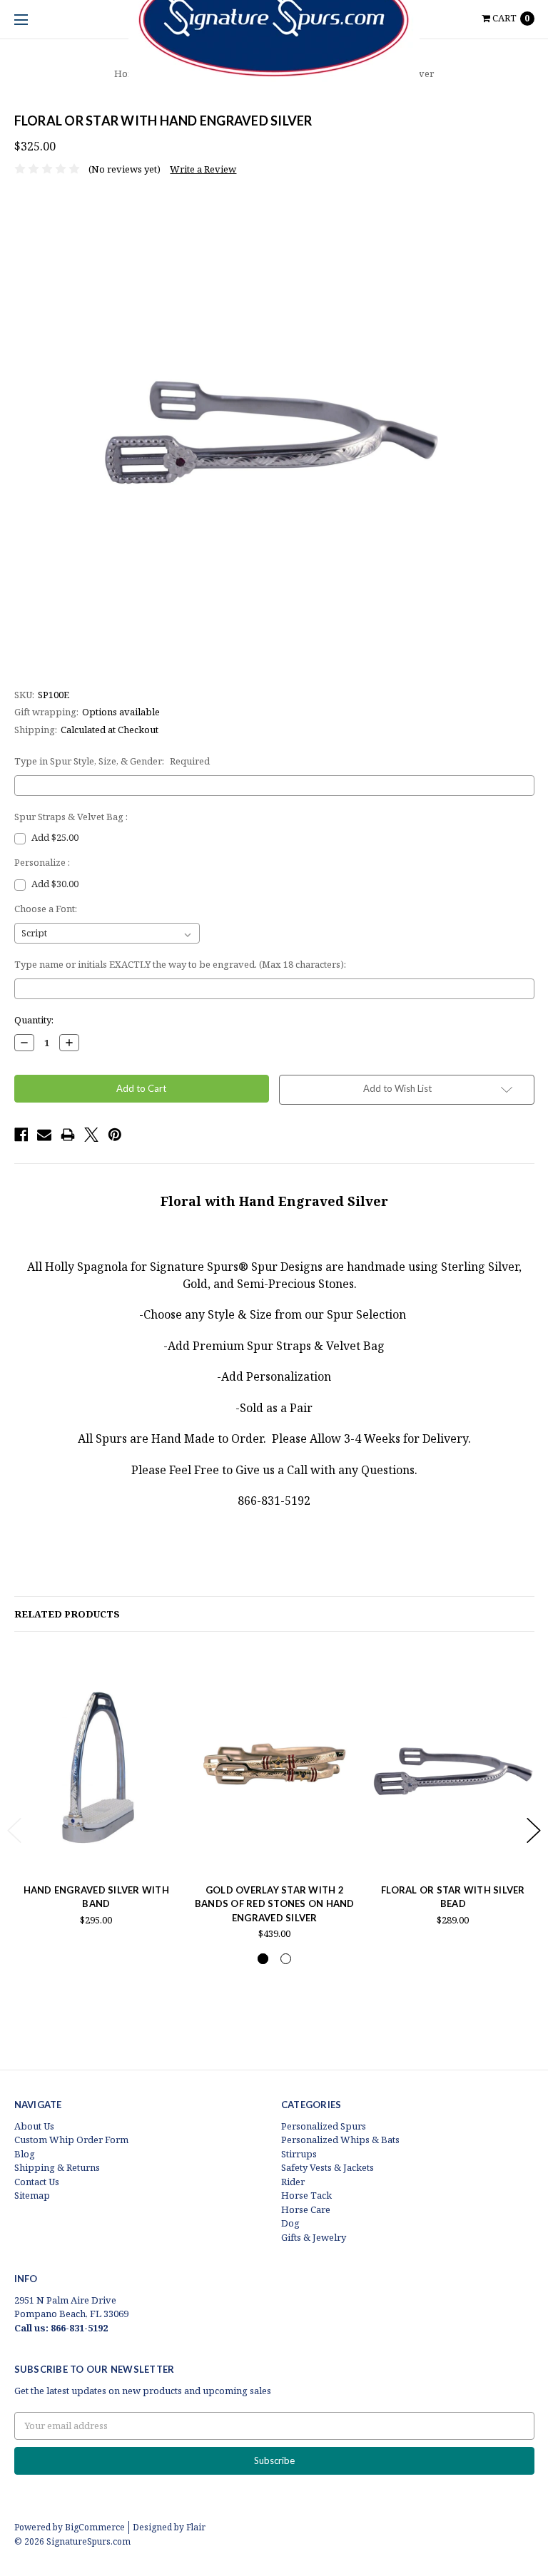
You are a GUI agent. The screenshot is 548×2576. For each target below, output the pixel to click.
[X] (91, 1135)
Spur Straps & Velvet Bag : (71, 817)
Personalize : (42, 862)
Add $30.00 (55, 884)
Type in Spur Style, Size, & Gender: (112, 761)
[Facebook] (21, 1135)
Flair (196, 2527)
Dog (290, 2223)
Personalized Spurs (324, 2126)
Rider (293, 2182)
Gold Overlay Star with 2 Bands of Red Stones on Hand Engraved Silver (275, 1904)
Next (534, 1830)
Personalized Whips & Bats (340, 2140)
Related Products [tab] (67, 1614)
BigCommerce (95, 2527)
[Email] (44, 1135)
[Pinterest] (115, 1135)
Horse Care (306, 2209)
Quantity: (34, 1020)
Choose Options (96, 1844)
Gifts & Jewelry (314, 2237)
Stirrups (299, 2154)
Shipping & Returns (57, 2167)
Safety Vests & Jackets (328, 2167)
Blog (25, 2154)
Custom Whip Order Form (71, 2140)
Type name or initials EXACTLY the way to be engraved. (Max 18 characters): (180, 964)
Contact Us (37, 2182)
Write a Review (203, 169)
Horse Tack (306, 2195)
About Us (34, 2126)
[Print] (68, 1135)
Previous (14, 1830)
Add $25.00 (55, 837)
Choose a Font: (46, 909)
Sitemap (32, 2195)
